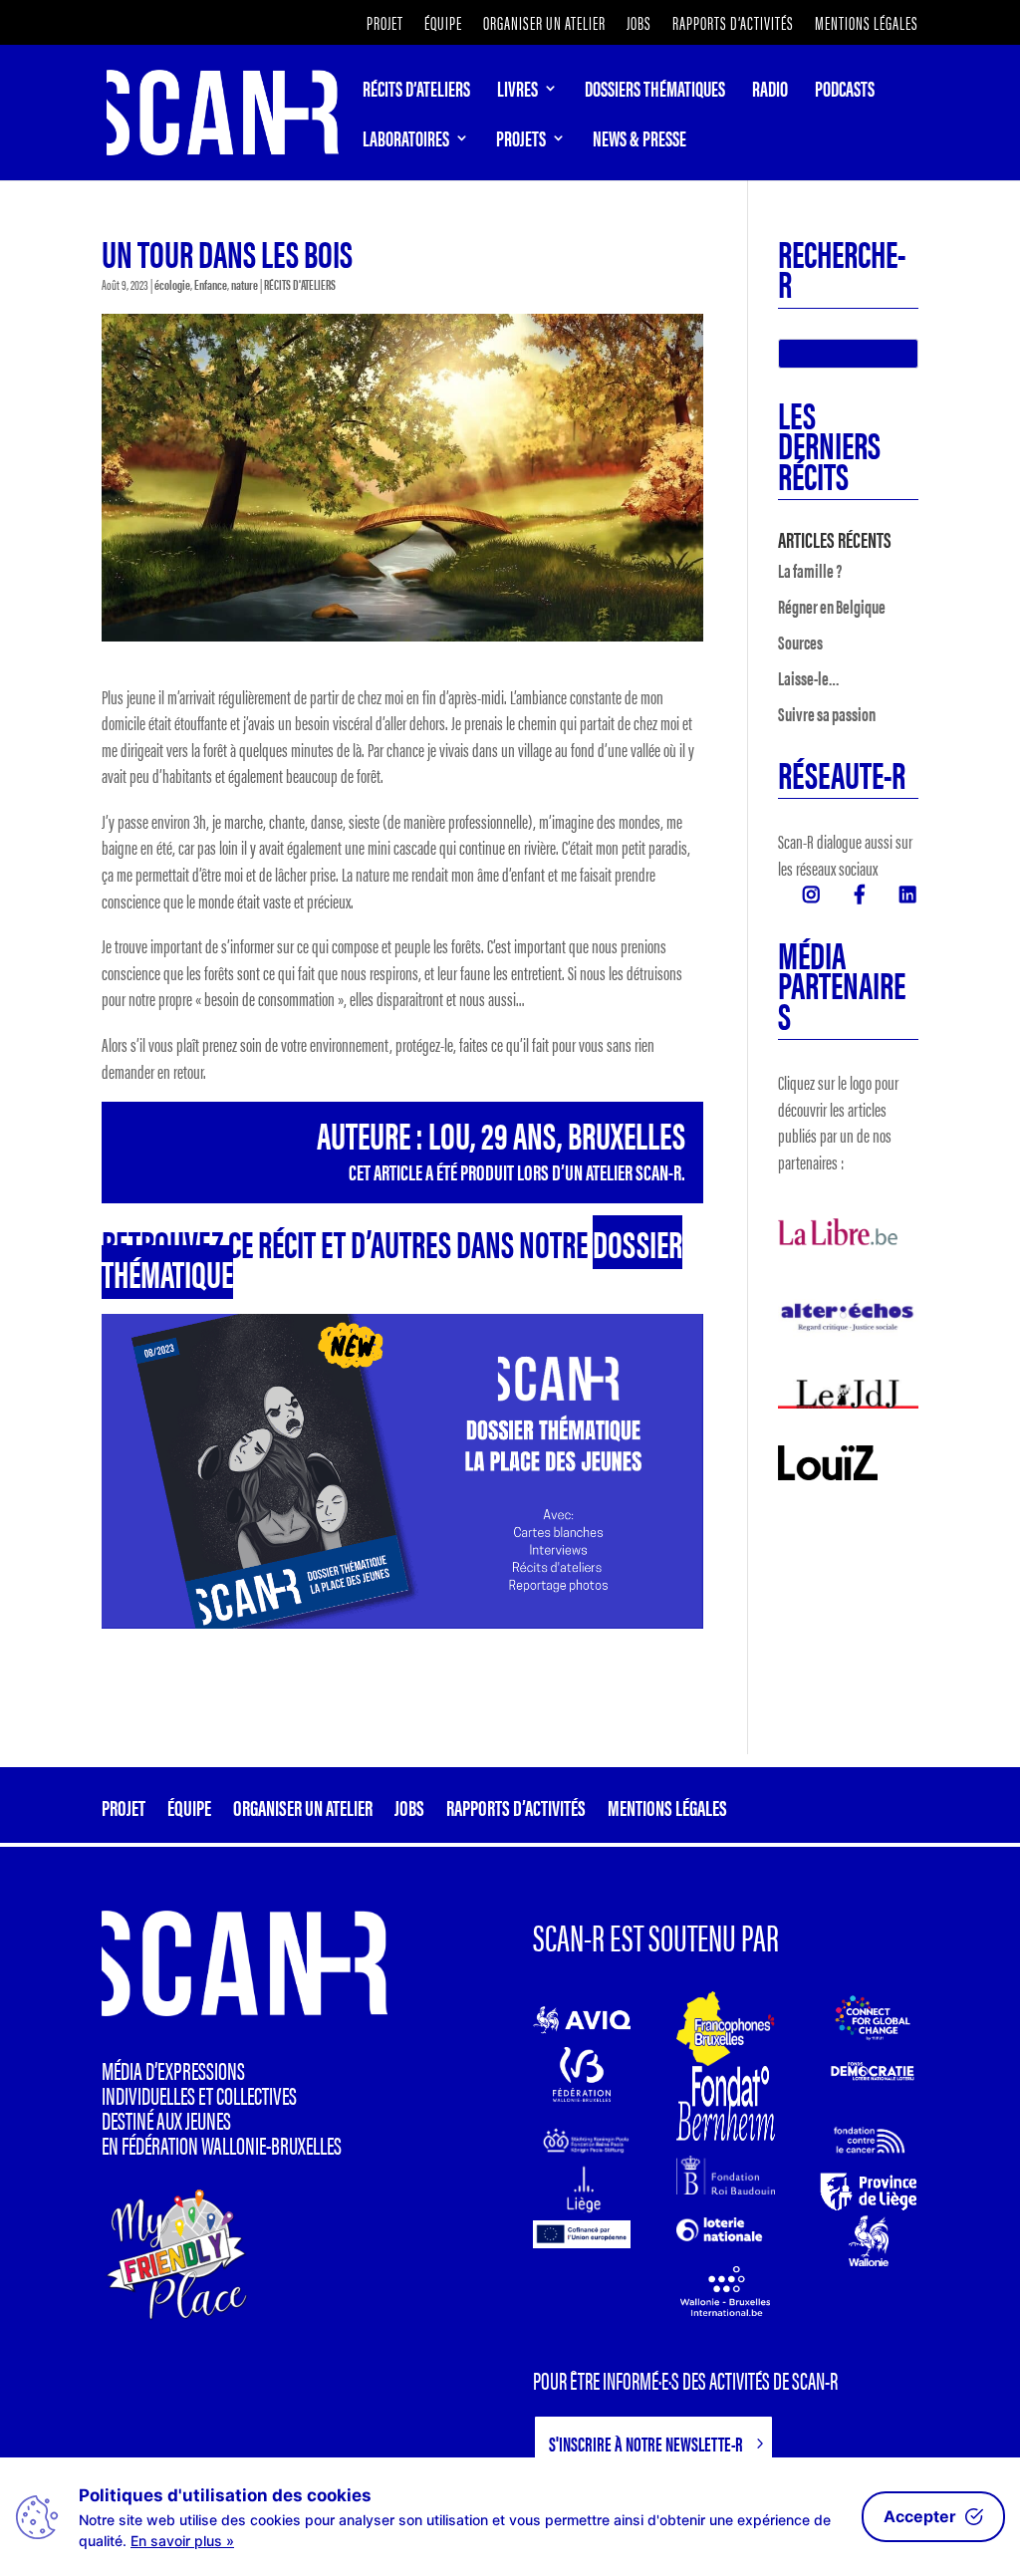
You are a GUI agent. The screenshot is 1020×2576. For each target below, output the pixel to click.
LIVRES (517, 92)
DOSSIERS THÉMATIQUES (655, 92)
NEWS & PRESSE (639, 141)
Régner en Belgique (832, 606)
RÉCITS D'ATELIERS (300, 284)
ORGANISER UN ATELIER (544, 24)
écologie (172, 284)
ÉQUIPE (443, 24)
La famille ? (810, 570)
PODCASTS (845, 92)
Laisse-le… (809, 678)
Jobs (639, 24)
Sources (800, 642)
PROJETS (521, 141)
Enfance (211, 284)
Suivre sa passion (827, 714)
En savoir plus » (182, 2541)
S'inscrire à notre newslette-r (646, 2443)
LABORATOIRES (406, 141)
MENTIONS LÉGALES (867, 24)
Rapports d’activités (733, 24)
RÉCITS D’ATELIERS (416, 92)
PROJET (385, 24)
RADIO (770, 92)
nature (245, 284)
